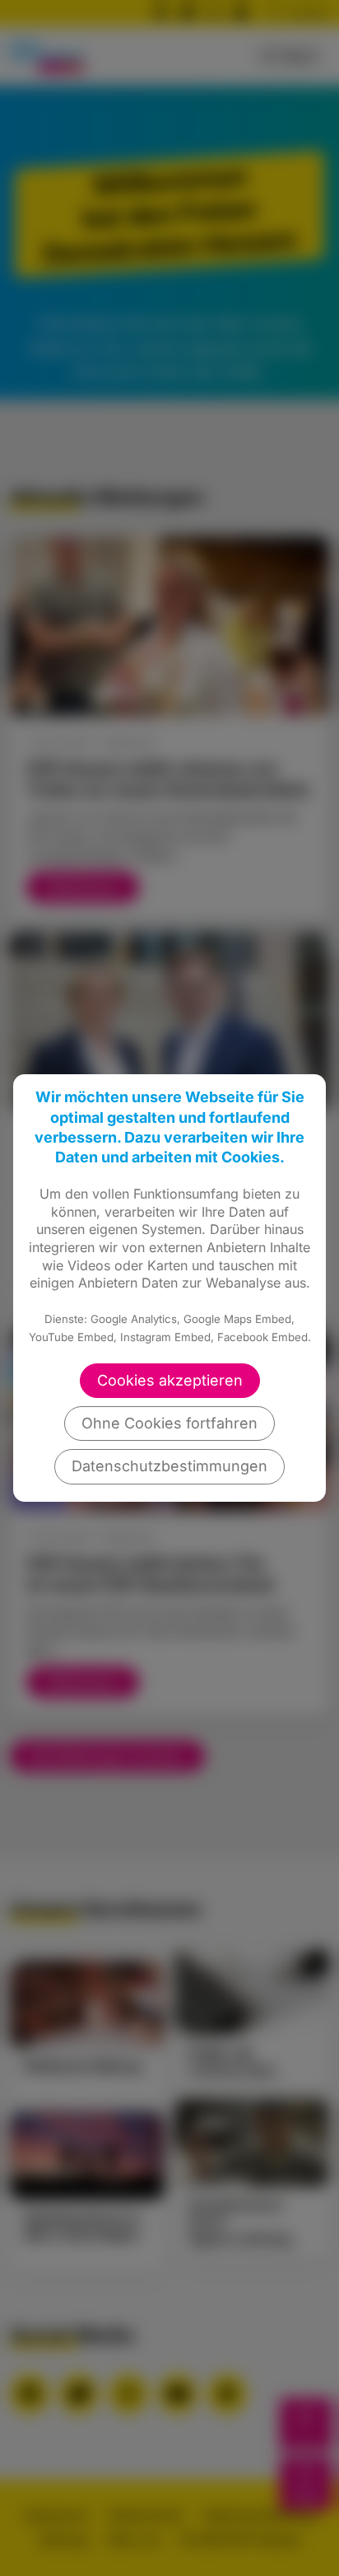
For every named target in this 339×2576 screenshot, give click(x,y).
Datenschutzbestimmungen (169, 1466)
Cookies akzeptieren (170, 1380)
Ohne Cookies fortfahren (169, 1423)
